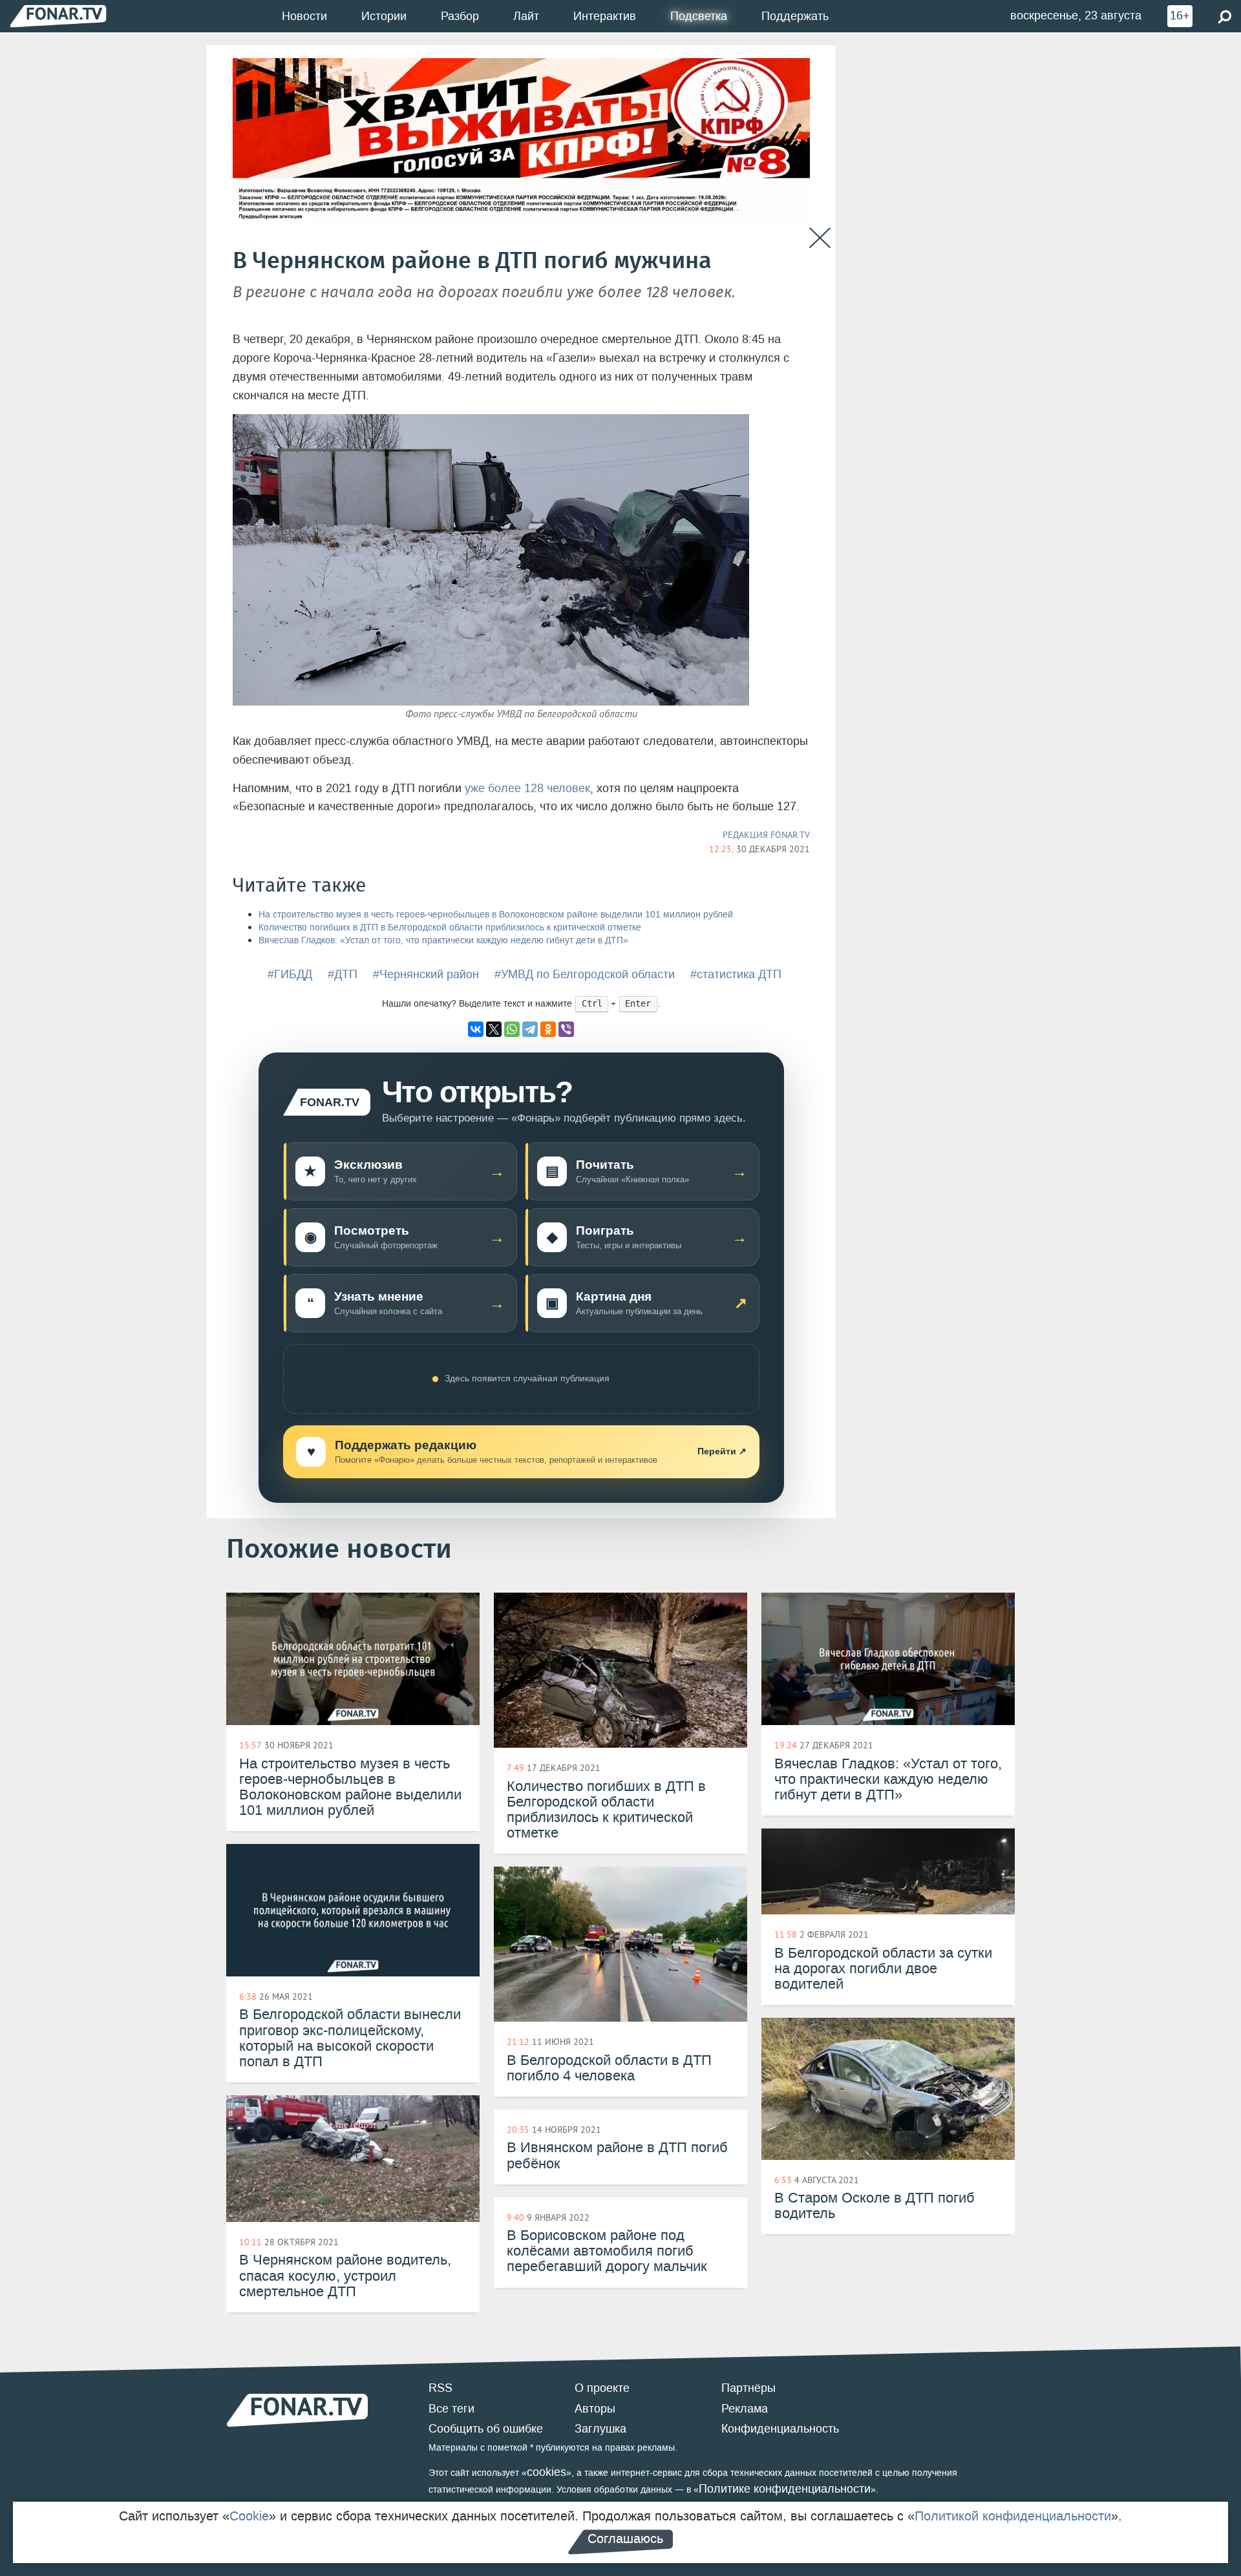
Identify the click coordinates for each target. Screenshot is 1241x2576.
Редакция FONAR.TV (766, 835)
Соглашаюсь (625, 2539)
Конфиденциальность (780, 2429)
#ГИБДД (290, 974)
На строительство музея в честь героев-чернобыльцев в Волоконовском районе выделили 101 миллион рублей (496, 915)
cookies (546, 2472)
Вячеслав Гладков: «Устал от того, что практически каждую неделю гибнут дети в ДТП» (443, 940)
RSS (440, 2388)
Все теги (451, 2409)
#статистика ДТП (736, 974)
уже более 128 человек (527, 788)
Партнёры (748, 2388)
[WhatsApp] (512, 1029)
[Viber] (566, 1029)
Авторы (595, 2409)
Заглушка (600, 2429)
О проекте (602, 2388)
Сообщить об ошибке (486, 2429)
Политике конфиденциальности (785, 2489)
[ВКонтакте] (476, 1029)
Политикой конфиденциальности (1013, 2516)
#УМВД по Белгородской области (585, 974)
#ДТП (343, 974)
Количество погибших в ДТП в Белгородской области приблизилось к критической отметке (450, 927)
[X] (494, 1029)
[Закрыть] (820, 238)
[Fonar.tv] (58, 16)
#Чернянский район (426, 974)
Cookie (249, 2516)
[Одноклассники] (548, 1029)
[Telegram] (530, 1029)
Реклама (745, 2409)
